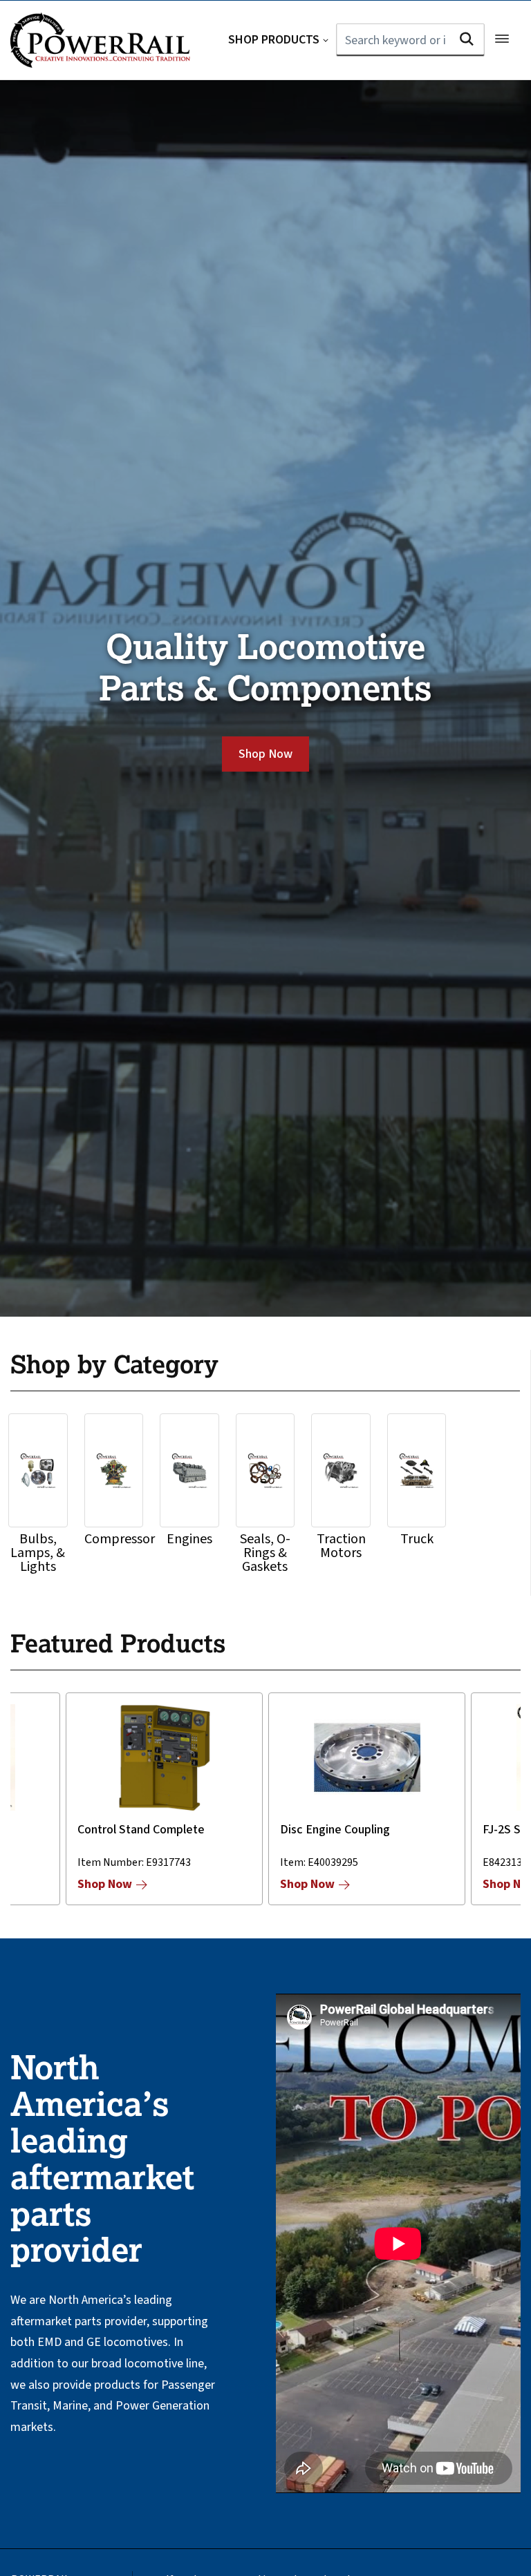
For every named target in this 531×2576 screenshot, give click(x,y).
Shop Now (265, 754)
